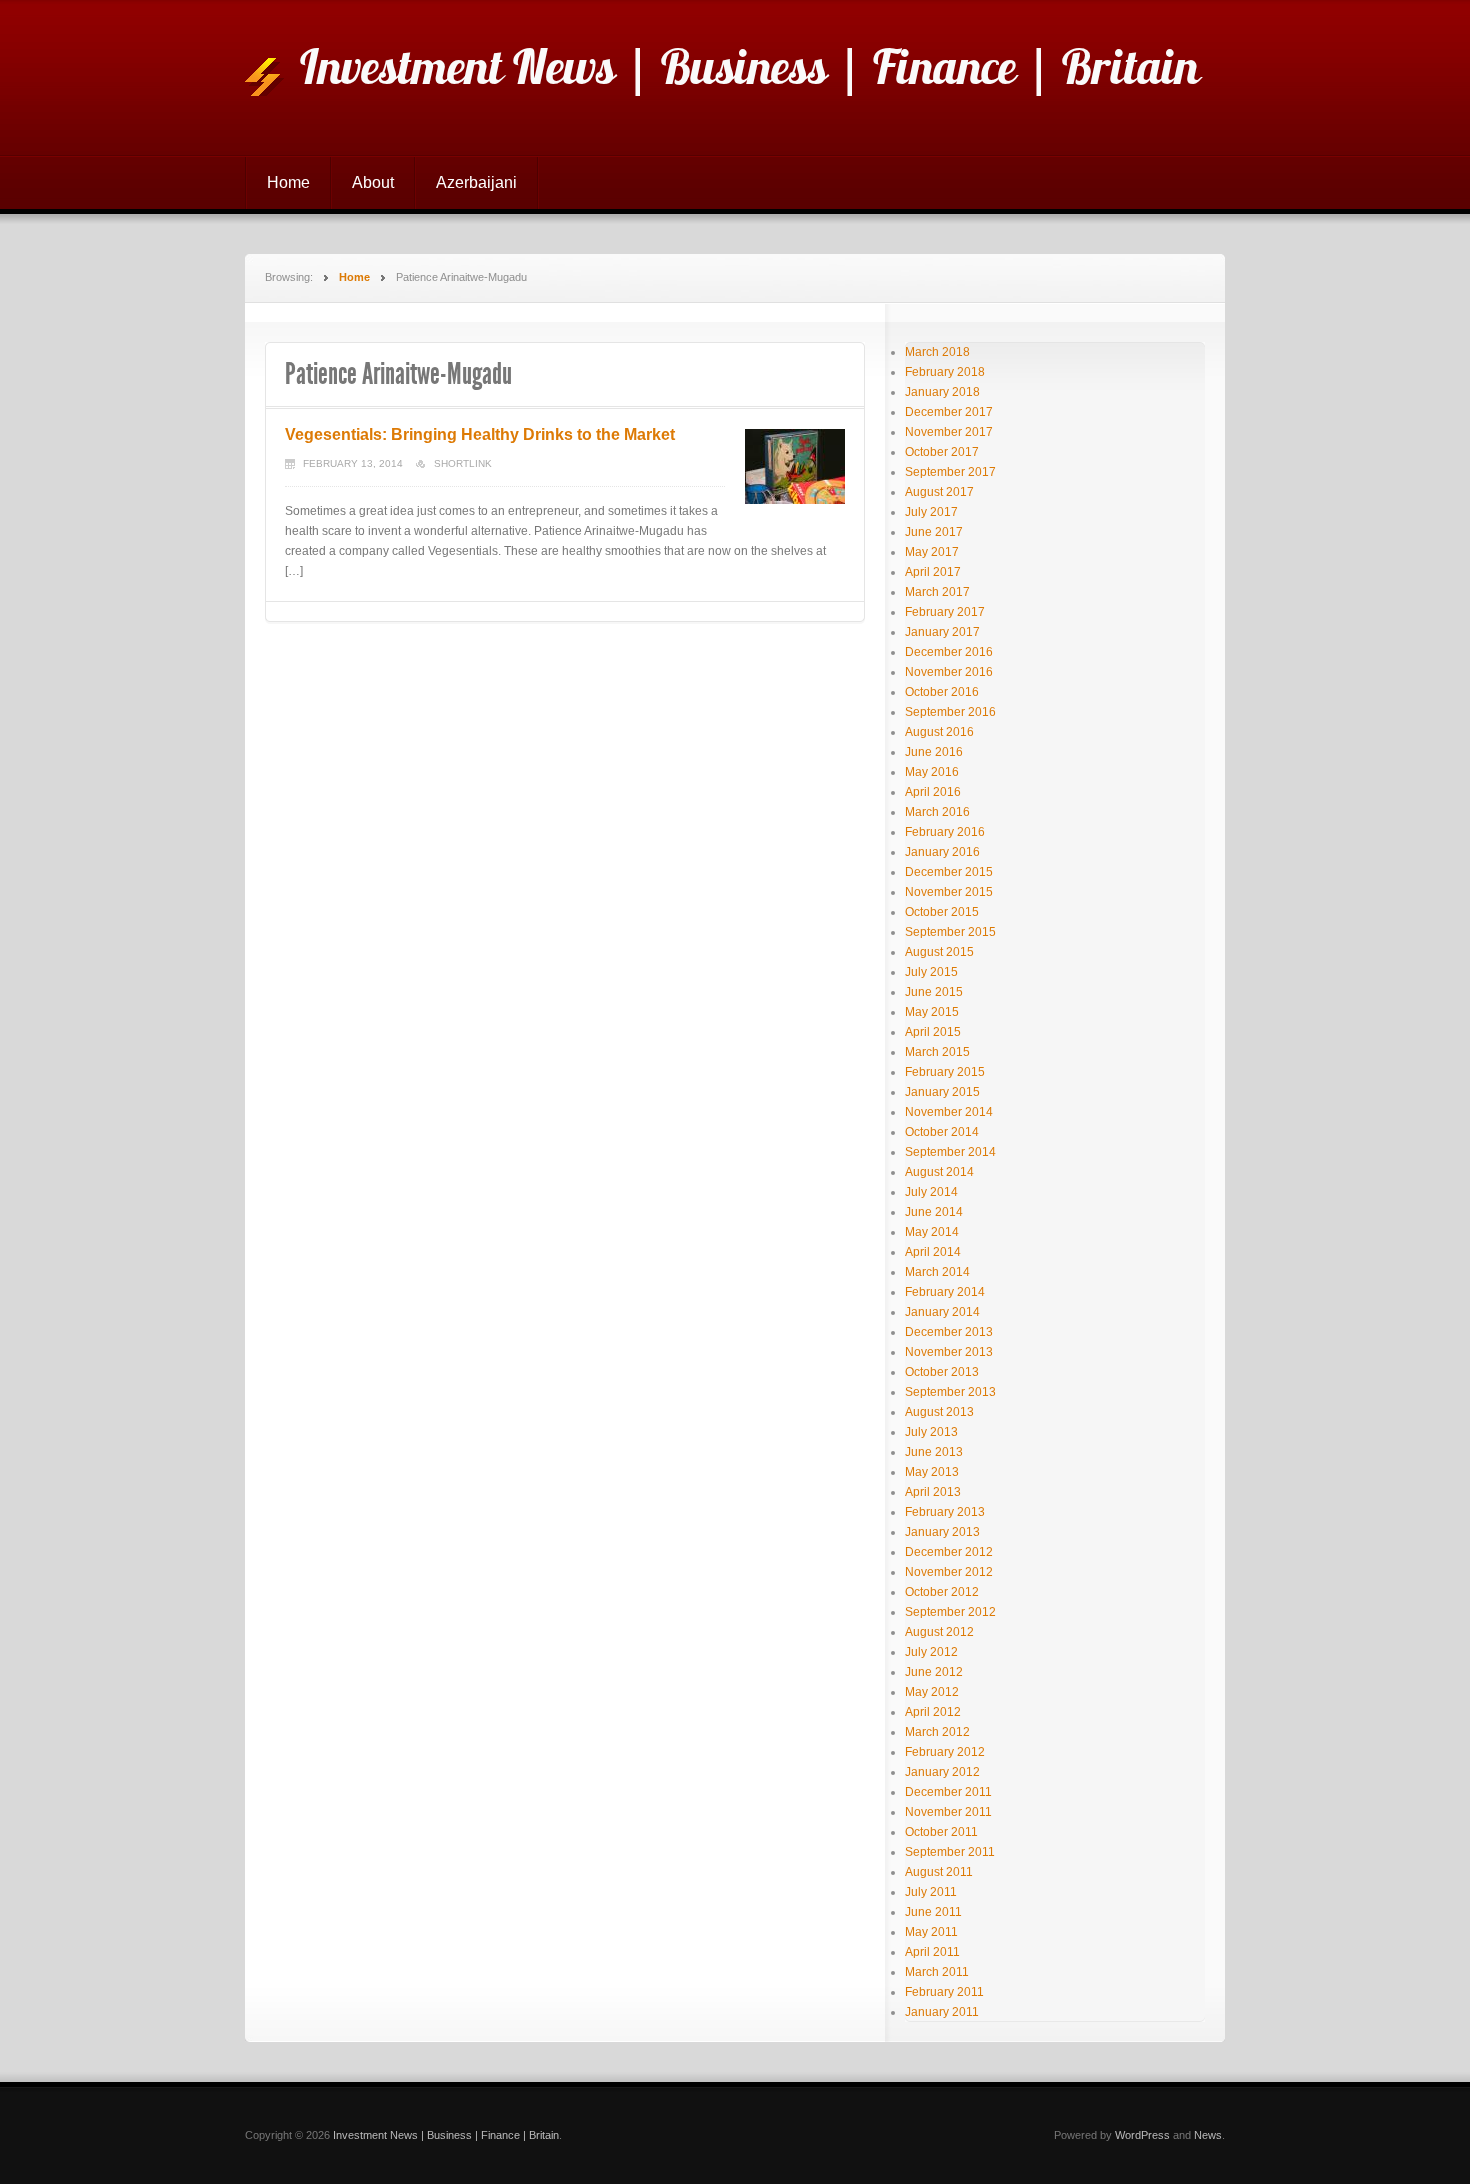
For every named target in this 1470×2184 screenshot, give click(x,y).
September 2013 (950, 1392)
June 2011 (933, 1912)
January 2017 (942, 632)
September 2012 (950, 1612)
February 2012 (945, 1752)
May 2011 (931, 1932)
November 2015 (949, 892)
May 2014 (932, 1232)
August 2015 (939, 952)
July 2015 (931, 972)
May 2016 (932, 772)
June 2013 (934, 1452)
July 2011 (931, 1892)
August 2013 (939, 1412)
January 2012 (942, 1772)
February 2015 (945, 1072)
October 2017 (942, 452)
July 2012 (931, 1652)
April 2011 (932, 1952)
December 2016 (949, 652)
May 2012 (932, 1692)
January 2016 (942, 852)
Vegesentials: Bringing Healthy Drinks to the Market (480, 434)
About (373, 182)
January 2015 (942, 1092)
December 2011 (948, 1792)
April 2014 (933, 1252)
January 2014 (942, 1312)
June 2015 (934, 992)
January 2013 (942, 1532)
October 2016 (942, 692)
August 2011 (939, 1872)
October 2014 (942, 1132)
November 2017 (949, 432)
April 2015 (933, 1032)
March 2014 (937, 1272)
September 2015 (950, 932)
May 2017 (932, 552)
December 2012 (949, 1552)
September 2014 (950, 1152)
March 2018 (937, 352)
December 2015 (949, 872)
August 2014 (939, 1172)
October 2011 (941, 1832)
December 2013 (949, 1332)
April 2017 (933, 572)
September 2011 (950, 1852)
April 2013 (933, 1492)
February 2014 (945, 1292)
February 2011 (944, 1992)
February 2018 (945, 372)
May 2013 (932, 1472)
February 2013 (945, 1512)
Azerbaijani (476, 182)
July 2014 (931, 1192)
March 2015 (937, 1052)
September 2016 (950, 712)
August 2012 (939, 1632)
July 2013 (931, 1432)
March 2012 (937, 1732)
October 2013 (942, 1372)
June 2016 (934, 752)
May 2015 (932, 1012)
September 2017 (950, 472)
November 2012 (949, 1572)
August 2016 (939, 732)
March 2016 (937, 812)
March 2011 (937, 1972)
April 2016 (933, 792)
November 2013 (949, 1352)
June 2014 (934, 1212)
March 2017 (937, 592)
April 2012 (933, 1712)
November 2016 (949, 672)
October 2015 (942, 912)
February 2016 (945, 832)
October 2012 (942, 1592)
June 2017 (934, 532)
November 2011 (948, 1812)
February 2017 (945, 612)
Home (288, 182)
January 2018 (942, 392)
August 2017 (939, 492)
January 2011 (942, 2012)
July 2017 (931, 512)
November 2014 (949, 1112)
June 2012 (934, 1672)
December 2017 (949, 412)
